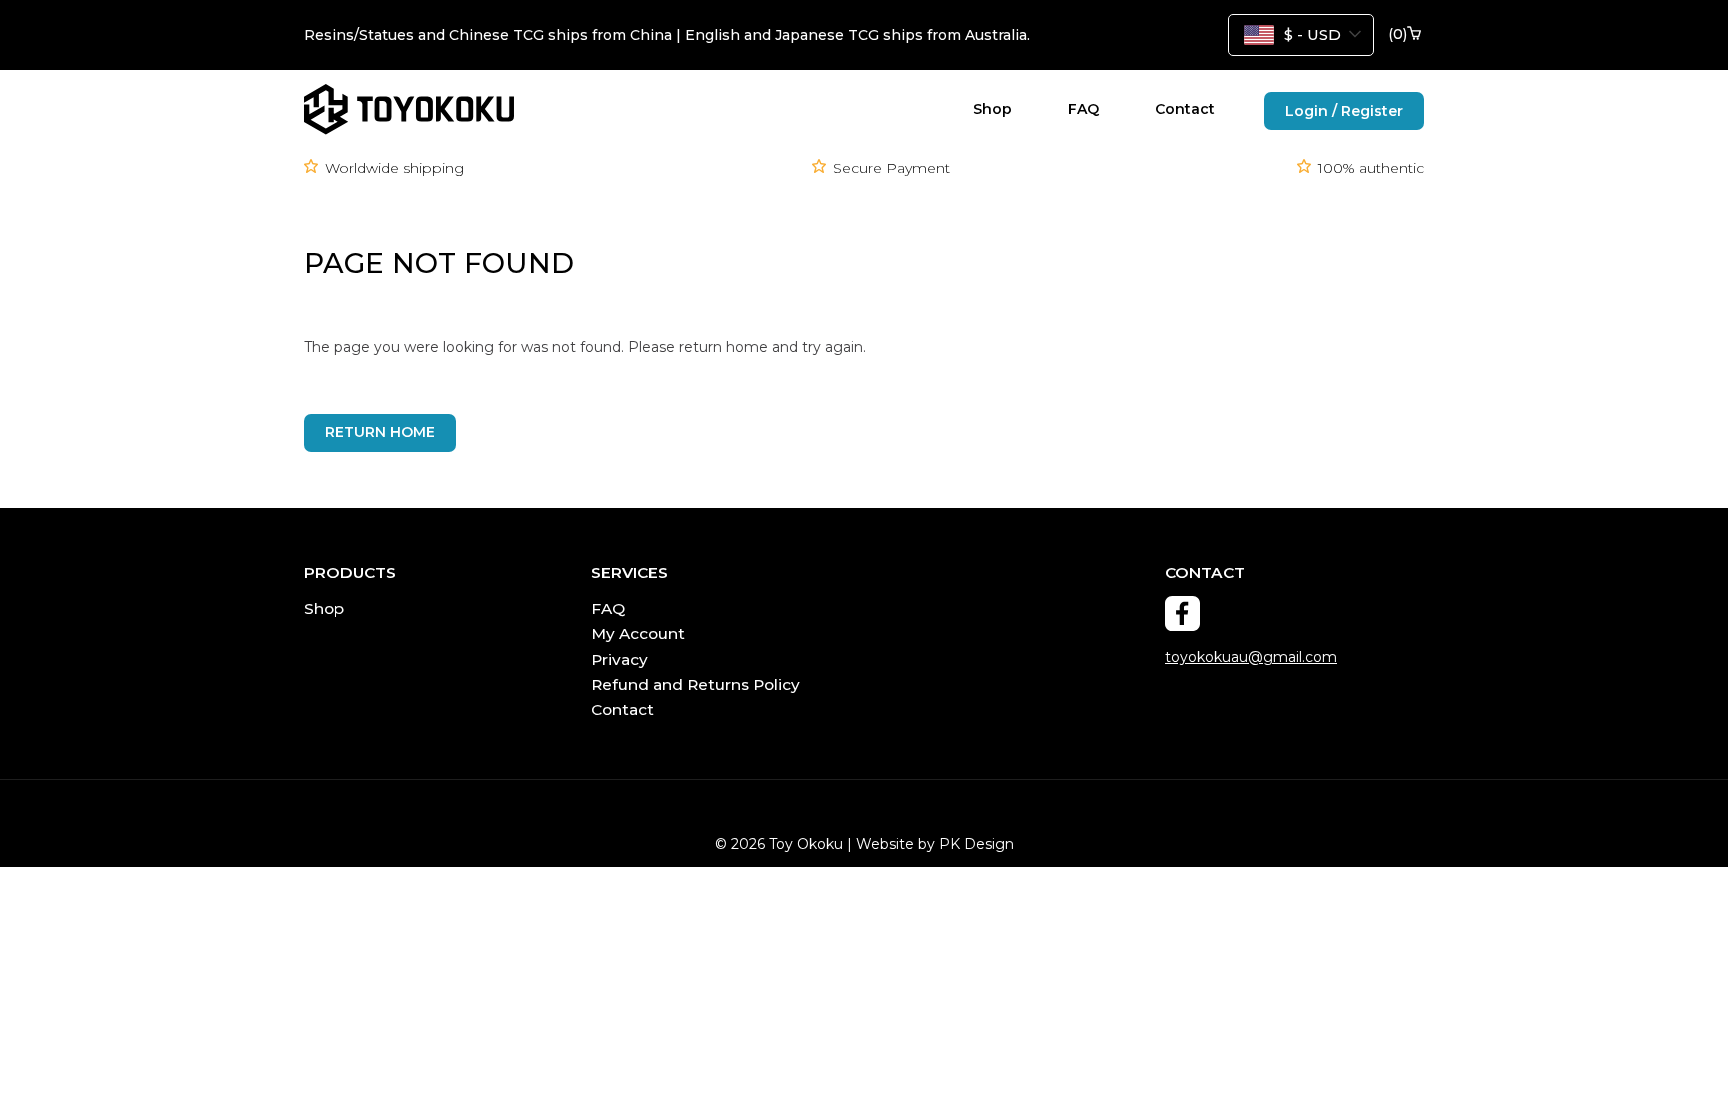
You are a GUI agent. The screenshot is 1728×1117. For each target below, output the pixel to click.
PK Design (976, 844)
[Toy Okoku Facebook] (1182, 613)
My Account (638, 633)
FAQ (1083, 109)
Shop (992, 109)
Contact (1185, 109)
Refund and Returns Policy (695, 684)
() (1397, 34)
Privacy (619, 659)
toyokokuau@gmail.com (1251, 657)
